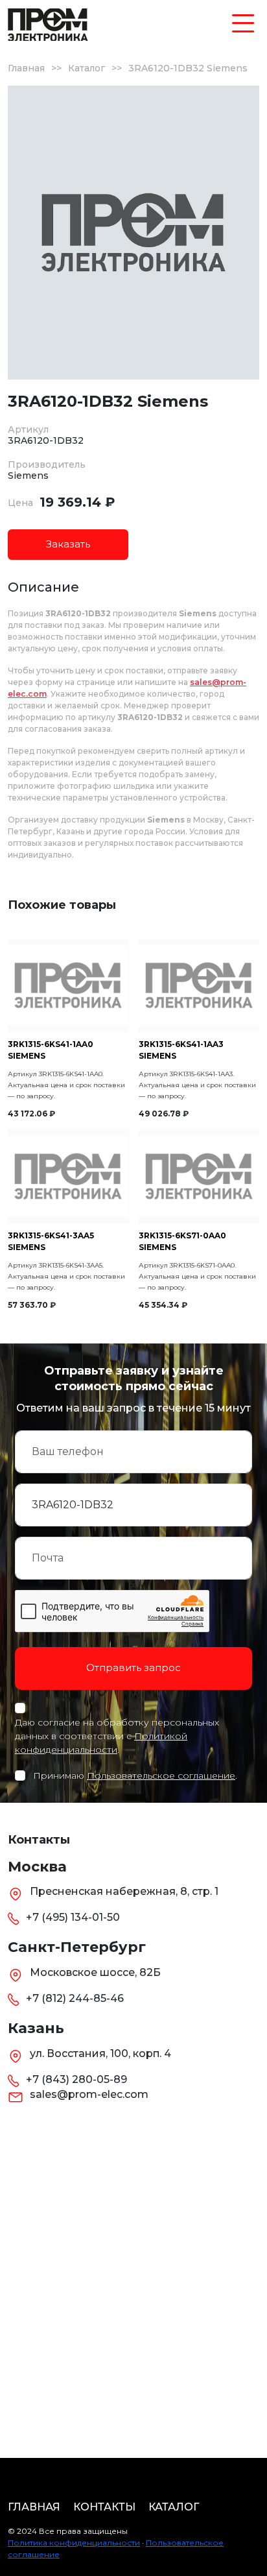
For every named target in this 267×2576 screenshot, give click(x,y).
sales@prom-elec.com (89, 2094)
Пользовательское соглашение (161, 1776)
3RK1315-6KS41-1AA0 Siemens (51, 1050)
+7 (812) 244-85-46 (75, 1998)
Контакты (104, 2507)
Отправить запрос (133, 1667)
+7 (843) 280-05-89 (76, 2079)
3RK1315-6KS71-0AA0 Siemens (182, 1241)
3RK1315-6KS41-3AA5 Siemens (51, 1241)
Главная (26, 68)
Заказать (68, 544)
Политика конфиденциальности (74, 2543)
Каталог (87, 68)
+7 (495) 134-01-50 (73, 1917)
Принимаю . (135, 1776)
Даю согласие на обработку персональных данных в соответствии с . (117, 1736)
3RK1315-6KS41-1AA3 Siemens (181, 1050)
